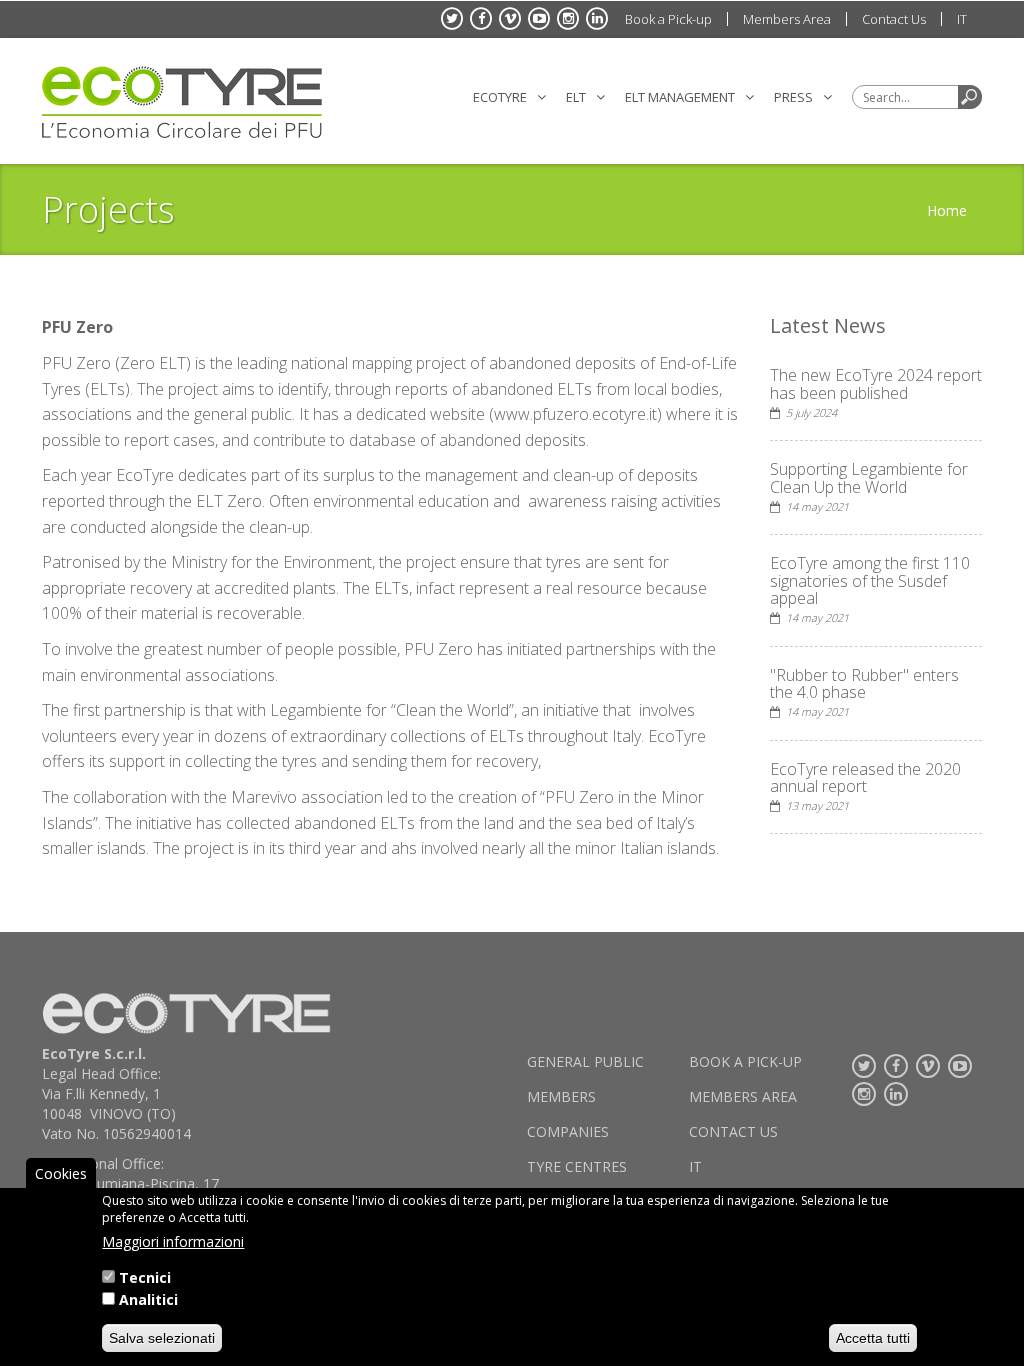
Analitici (148, 1299)
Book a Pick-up (668, 19)
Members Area (787, 19)
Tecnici (145, 1277)
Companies (568, 1131)
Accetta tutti (873, 1338)
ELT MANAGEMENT (680, 97)
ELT (576, 97)
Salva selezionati (162, 1338)
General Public (585, 1061)
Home (947, 210)
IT (962, 19)
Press (793, 97)
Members (561, 1096)
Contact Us (894, 19)
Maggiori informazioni (173, 1241)
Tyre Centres (577, 1166)
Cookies (61, 1173)
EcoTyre (500, 97)
